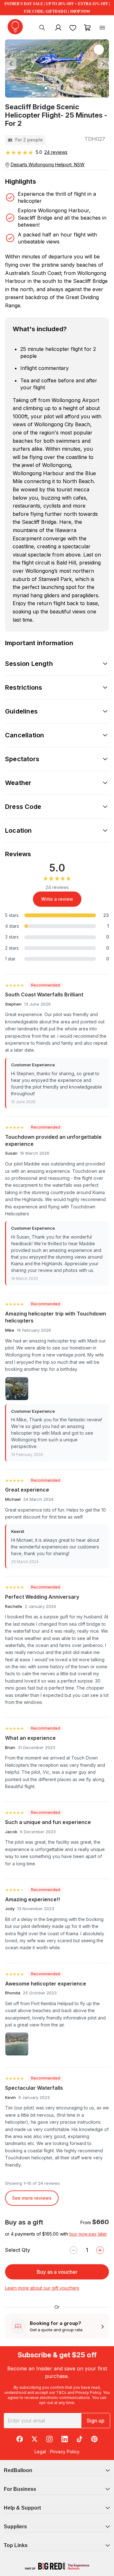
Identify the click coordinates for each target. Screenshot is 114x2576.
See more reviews (32, 2198)
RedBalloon (18, 2470)
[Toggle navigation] (102, 27)
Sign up (96, 2421)
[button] (13, 64)
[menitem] (73, 27)
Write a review (57, 899)
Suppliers (15, 2527)
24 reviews (56, 152)
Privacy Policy (88, 2392)
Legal (40, 2452)
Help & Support (22, 2508)
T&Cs (61, 2392)
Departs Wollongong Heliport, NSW (48, 164)
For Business (20, 2489)
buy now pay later (88, 2234)
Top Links (16, 2545)
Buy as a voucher (57, 2272)
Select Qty (18, 2250)
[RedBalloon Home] (15, 27)
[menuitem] (42, 27)
